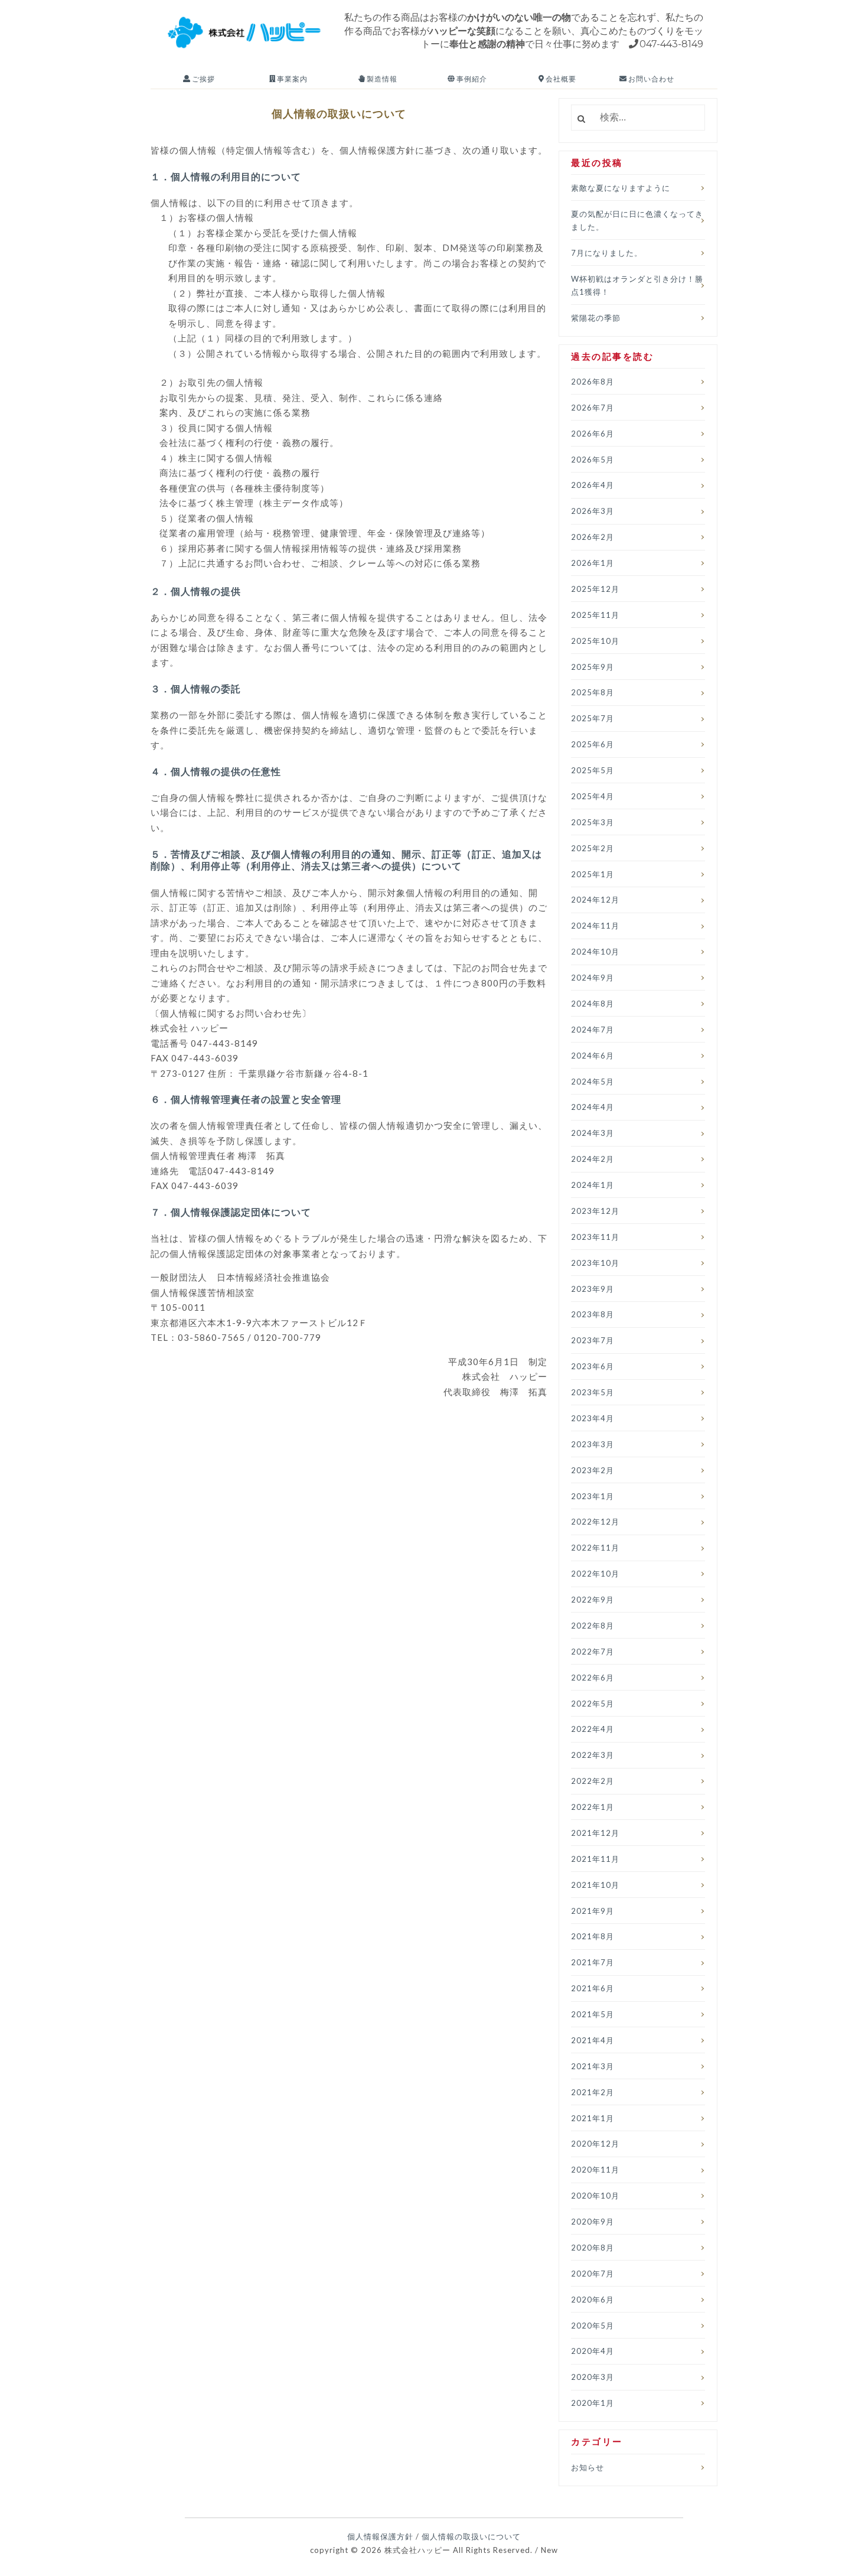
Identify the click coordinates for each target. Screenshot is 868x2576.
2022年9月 (593, 1600)
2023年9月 (593, 1289)
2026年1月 (593, 563)
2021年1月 (593, 2118)
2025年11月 (595, 615)
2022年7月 (593, 1652)
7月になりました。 (607, 253)
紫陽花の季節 (596, 318)
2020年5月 (593, 2326)
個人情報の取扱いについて (471, 2536)
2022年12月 (595, 1522)
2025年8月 (593, 692)
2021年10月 (595, 1885)
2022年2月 (593, 1781)
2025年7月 (593, 718)
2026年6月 (593, 434)
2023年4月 (593, 1418)
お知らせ (588, 2467)
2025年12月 (595, 589)
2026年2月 (593, 537)
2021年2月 (593, 2092)
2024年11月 (595, 926)
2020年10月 (595, 2196)
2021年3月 (593, 2066)
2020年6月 (593, 2300)
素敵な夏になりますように (621, 188)
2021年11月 (595, 1859)
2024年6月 (593, 1056)
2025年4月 (593, 796)
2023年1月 (593, 1496)
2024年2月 (593, 1159)
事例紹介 (471, 79)
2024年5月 (593, 1082)
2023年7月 (593, 1340)
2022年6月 (593, 1678)
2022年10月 (595, 1574)
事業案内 (291, 79)
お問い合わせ (650, 79)
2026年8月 (593, 382)
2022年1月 (593, 1807)
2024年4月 (593, 1107)
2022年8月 (593, 1626)
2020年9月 (593, 2222)
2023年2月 (593, 1470)
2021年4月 (593, 2040)
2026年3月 (593, 511)
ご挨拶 (203, 79)
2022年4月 (593, 1729)
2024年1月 (593, 1185)
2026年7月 (593, 408)
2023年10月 (595, 1263)
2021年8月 (593, 1936)
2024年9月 (593, 978)
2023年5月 (593, 1392)
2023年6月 (593, 1366)
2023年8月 (593, 1314)
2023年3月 (593, 1444)
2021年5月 (593, 2014)
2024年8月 (593, 1004)
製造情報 (381, 79)
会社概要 (560, 79)
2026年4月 (593, 485)
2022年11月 (595, 1548)
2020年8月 (593, 2248)
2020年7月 (593, 2274)
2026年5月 (593, 460)
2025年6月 (593, 744)
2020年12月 (595, 2144)
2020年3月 (593, 2377)
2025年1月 (593, 874)
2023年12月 (595, 1211)
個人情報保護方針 (380, 2536)
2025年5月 (593, 770)
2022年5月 (593, 1704)
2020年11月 (595, 2170)
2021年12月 (595, 1833)
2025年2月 (593, 848)
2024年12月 (595, 900)
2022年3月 (593, 1755)
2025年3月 (593, 822)
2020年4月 (593, 2351)
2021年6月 (593, 1988)
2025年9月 (593, 667)
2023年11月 (595, 1237)
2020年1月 (593, 2403)
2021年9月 (593, 1911)
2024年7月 (593, 1030)
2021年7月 (593, 1962)
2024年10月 (595, 952)
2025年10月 (595, 641)
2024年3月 (593, 1133)
